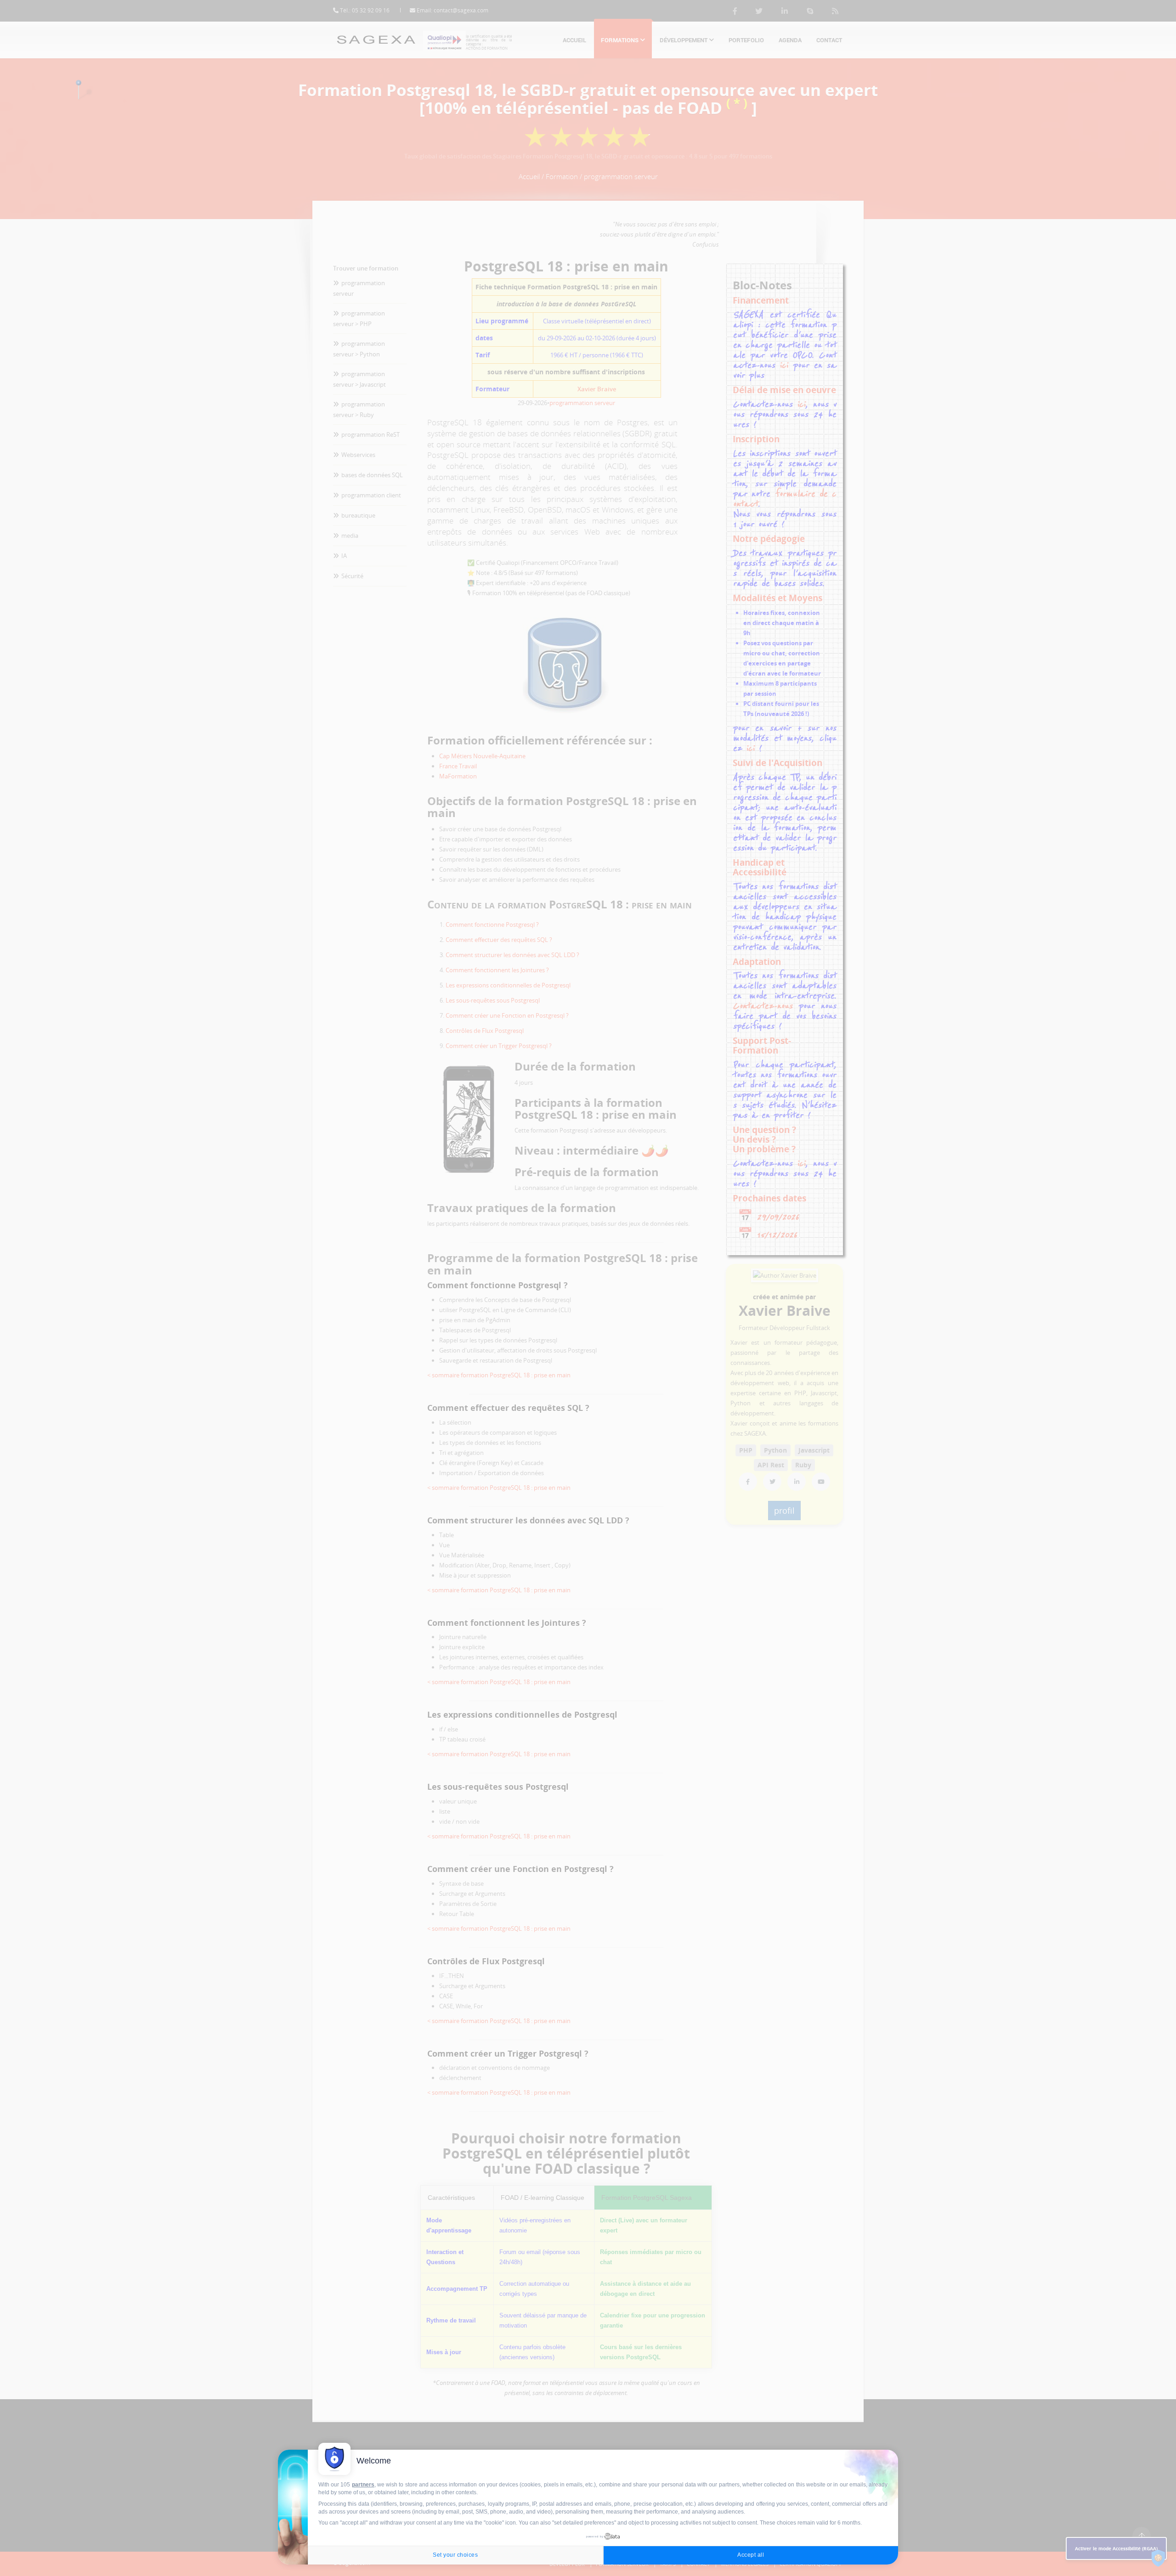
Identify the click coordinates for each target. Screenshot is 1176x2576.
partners (363, 2485)
